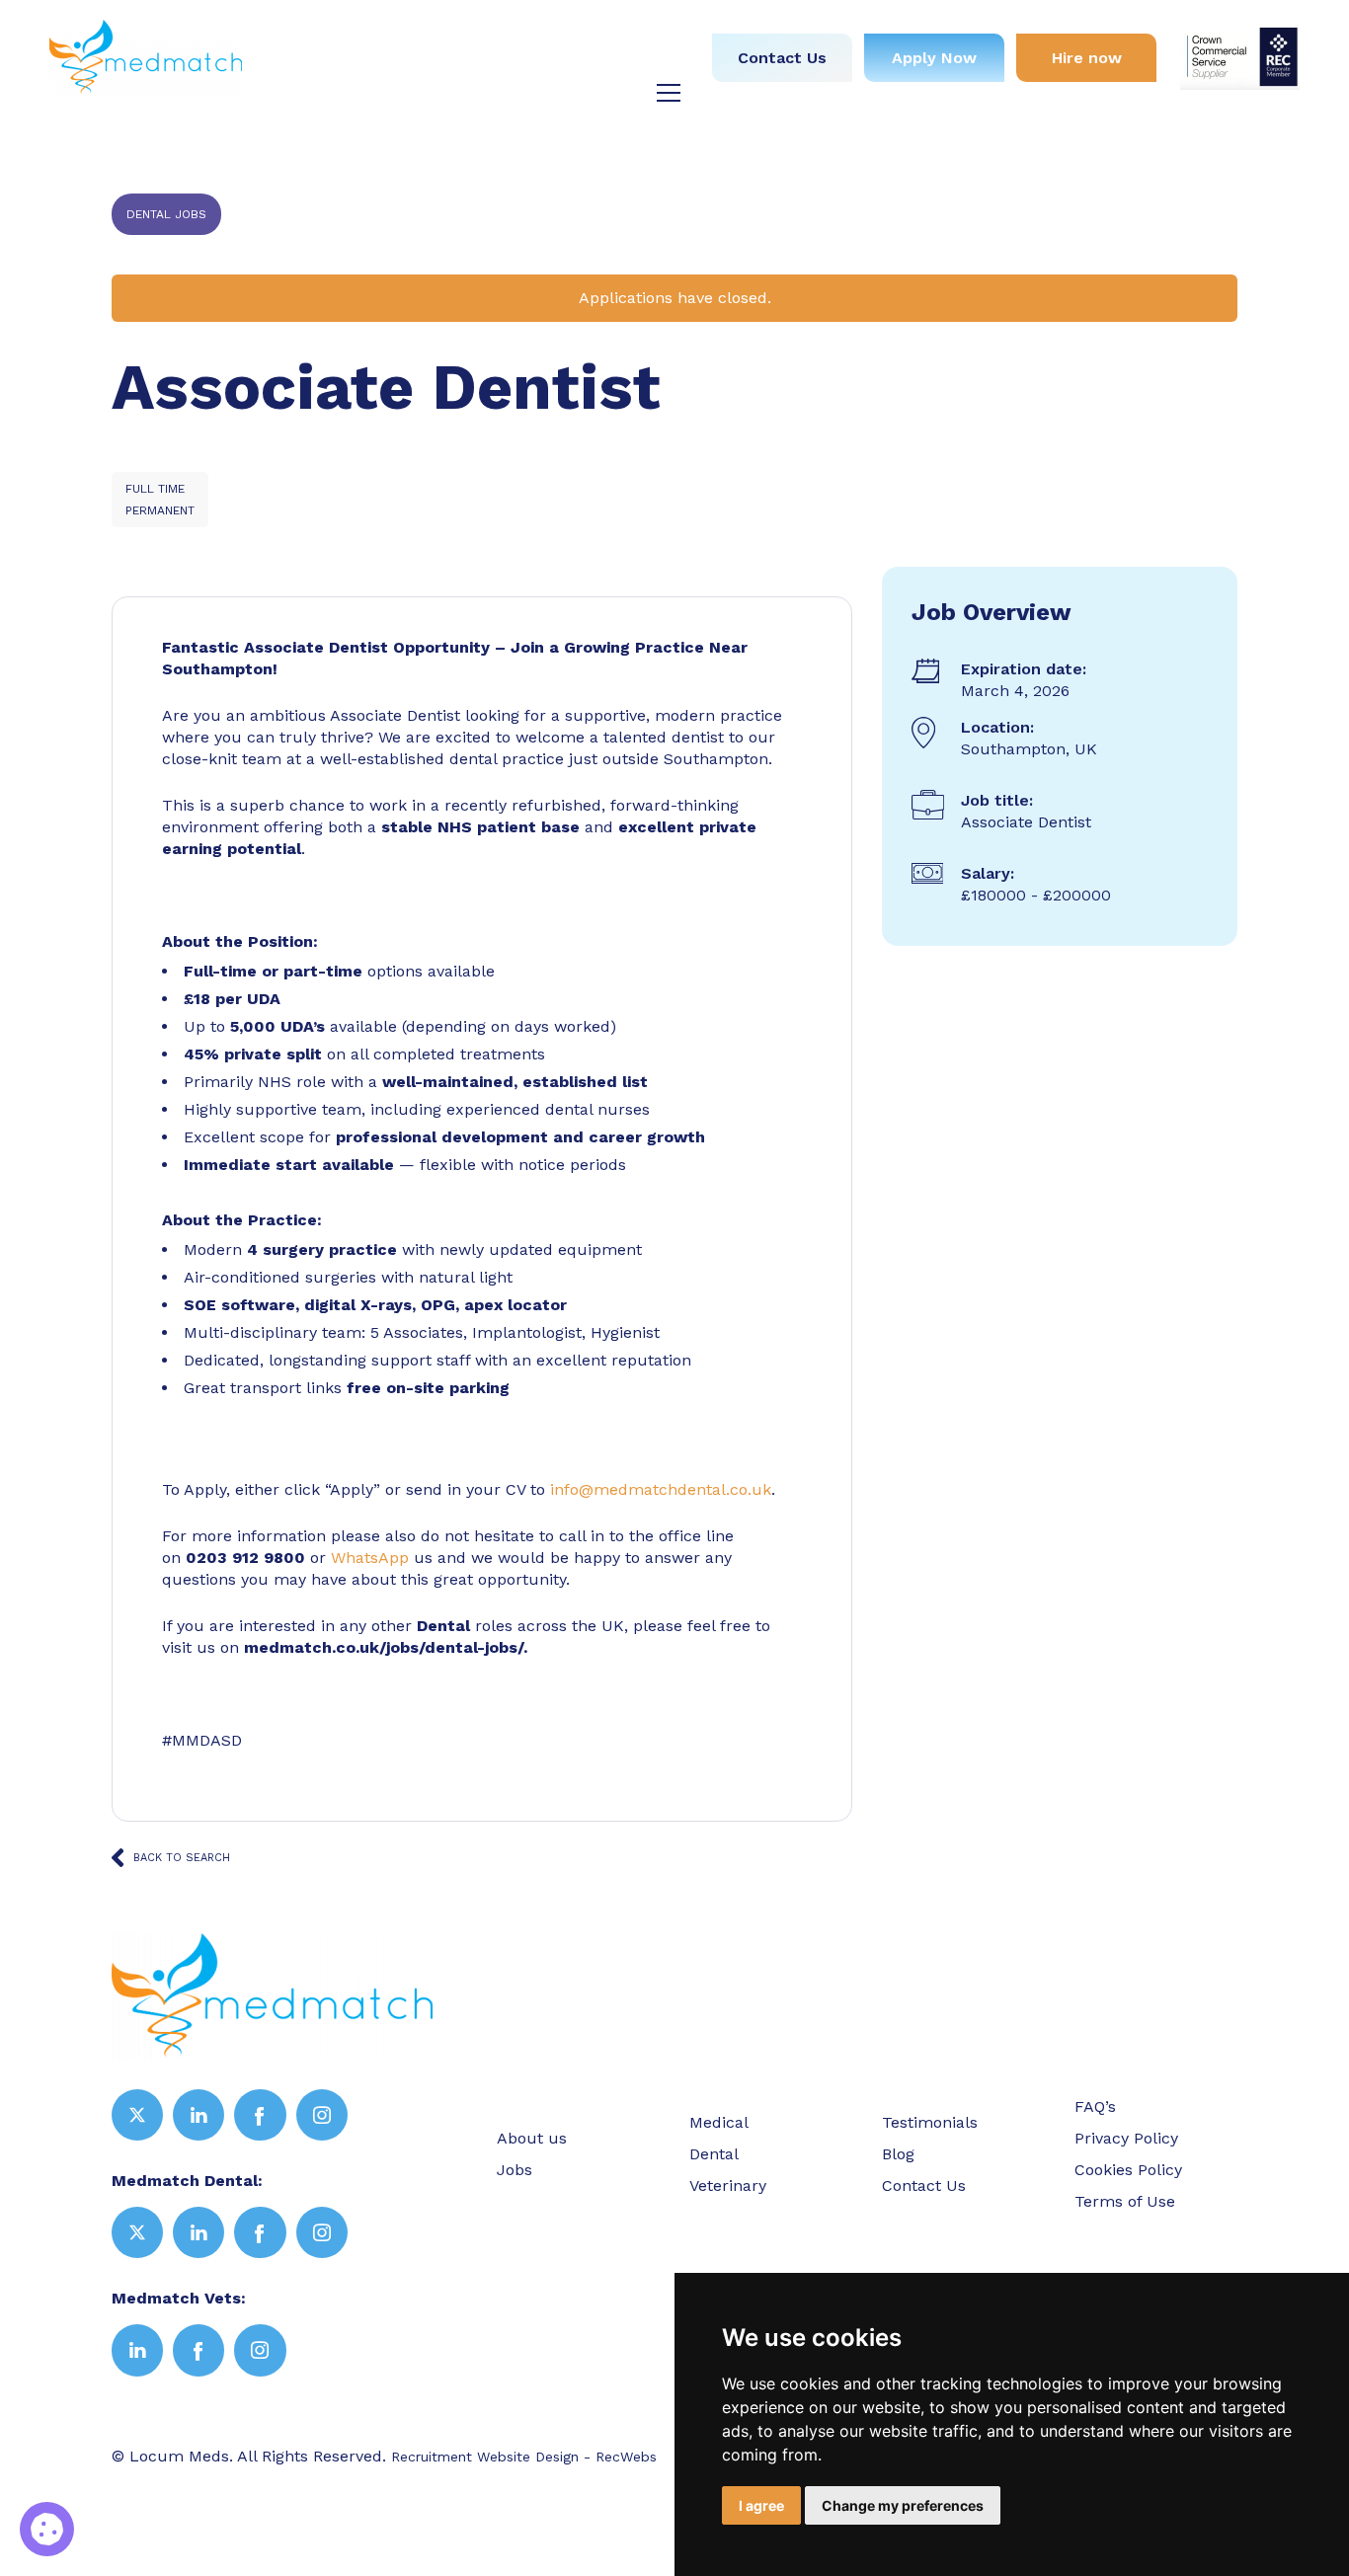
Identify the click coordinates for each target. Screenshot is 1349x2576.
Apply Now (934, 58)
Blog (647, 63)
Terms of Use (1125, 2201)
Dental (639, 27)
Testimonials (549, 63)
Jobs (471, 27)
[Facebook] (260, 2115)
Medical (551, 27)
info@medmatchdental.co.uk (661, 1489)
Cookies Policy (1128, 2170)
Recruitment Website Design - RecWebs (524, 2457)
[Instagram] (322, 2115)
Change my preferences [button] (903, 2505)
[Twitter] (137, 2115)
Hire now (1087, 58)
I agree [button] (761, 2505)
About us (387, 27)
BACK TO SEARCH (182, 1858)
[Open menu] (669, 93)
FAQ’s (1095, 2107)
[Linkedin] (198, 2115)
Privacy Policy (1126, 2138)
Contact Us (782, 58)
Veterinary (430, 63)
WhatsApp (370, 1558)
